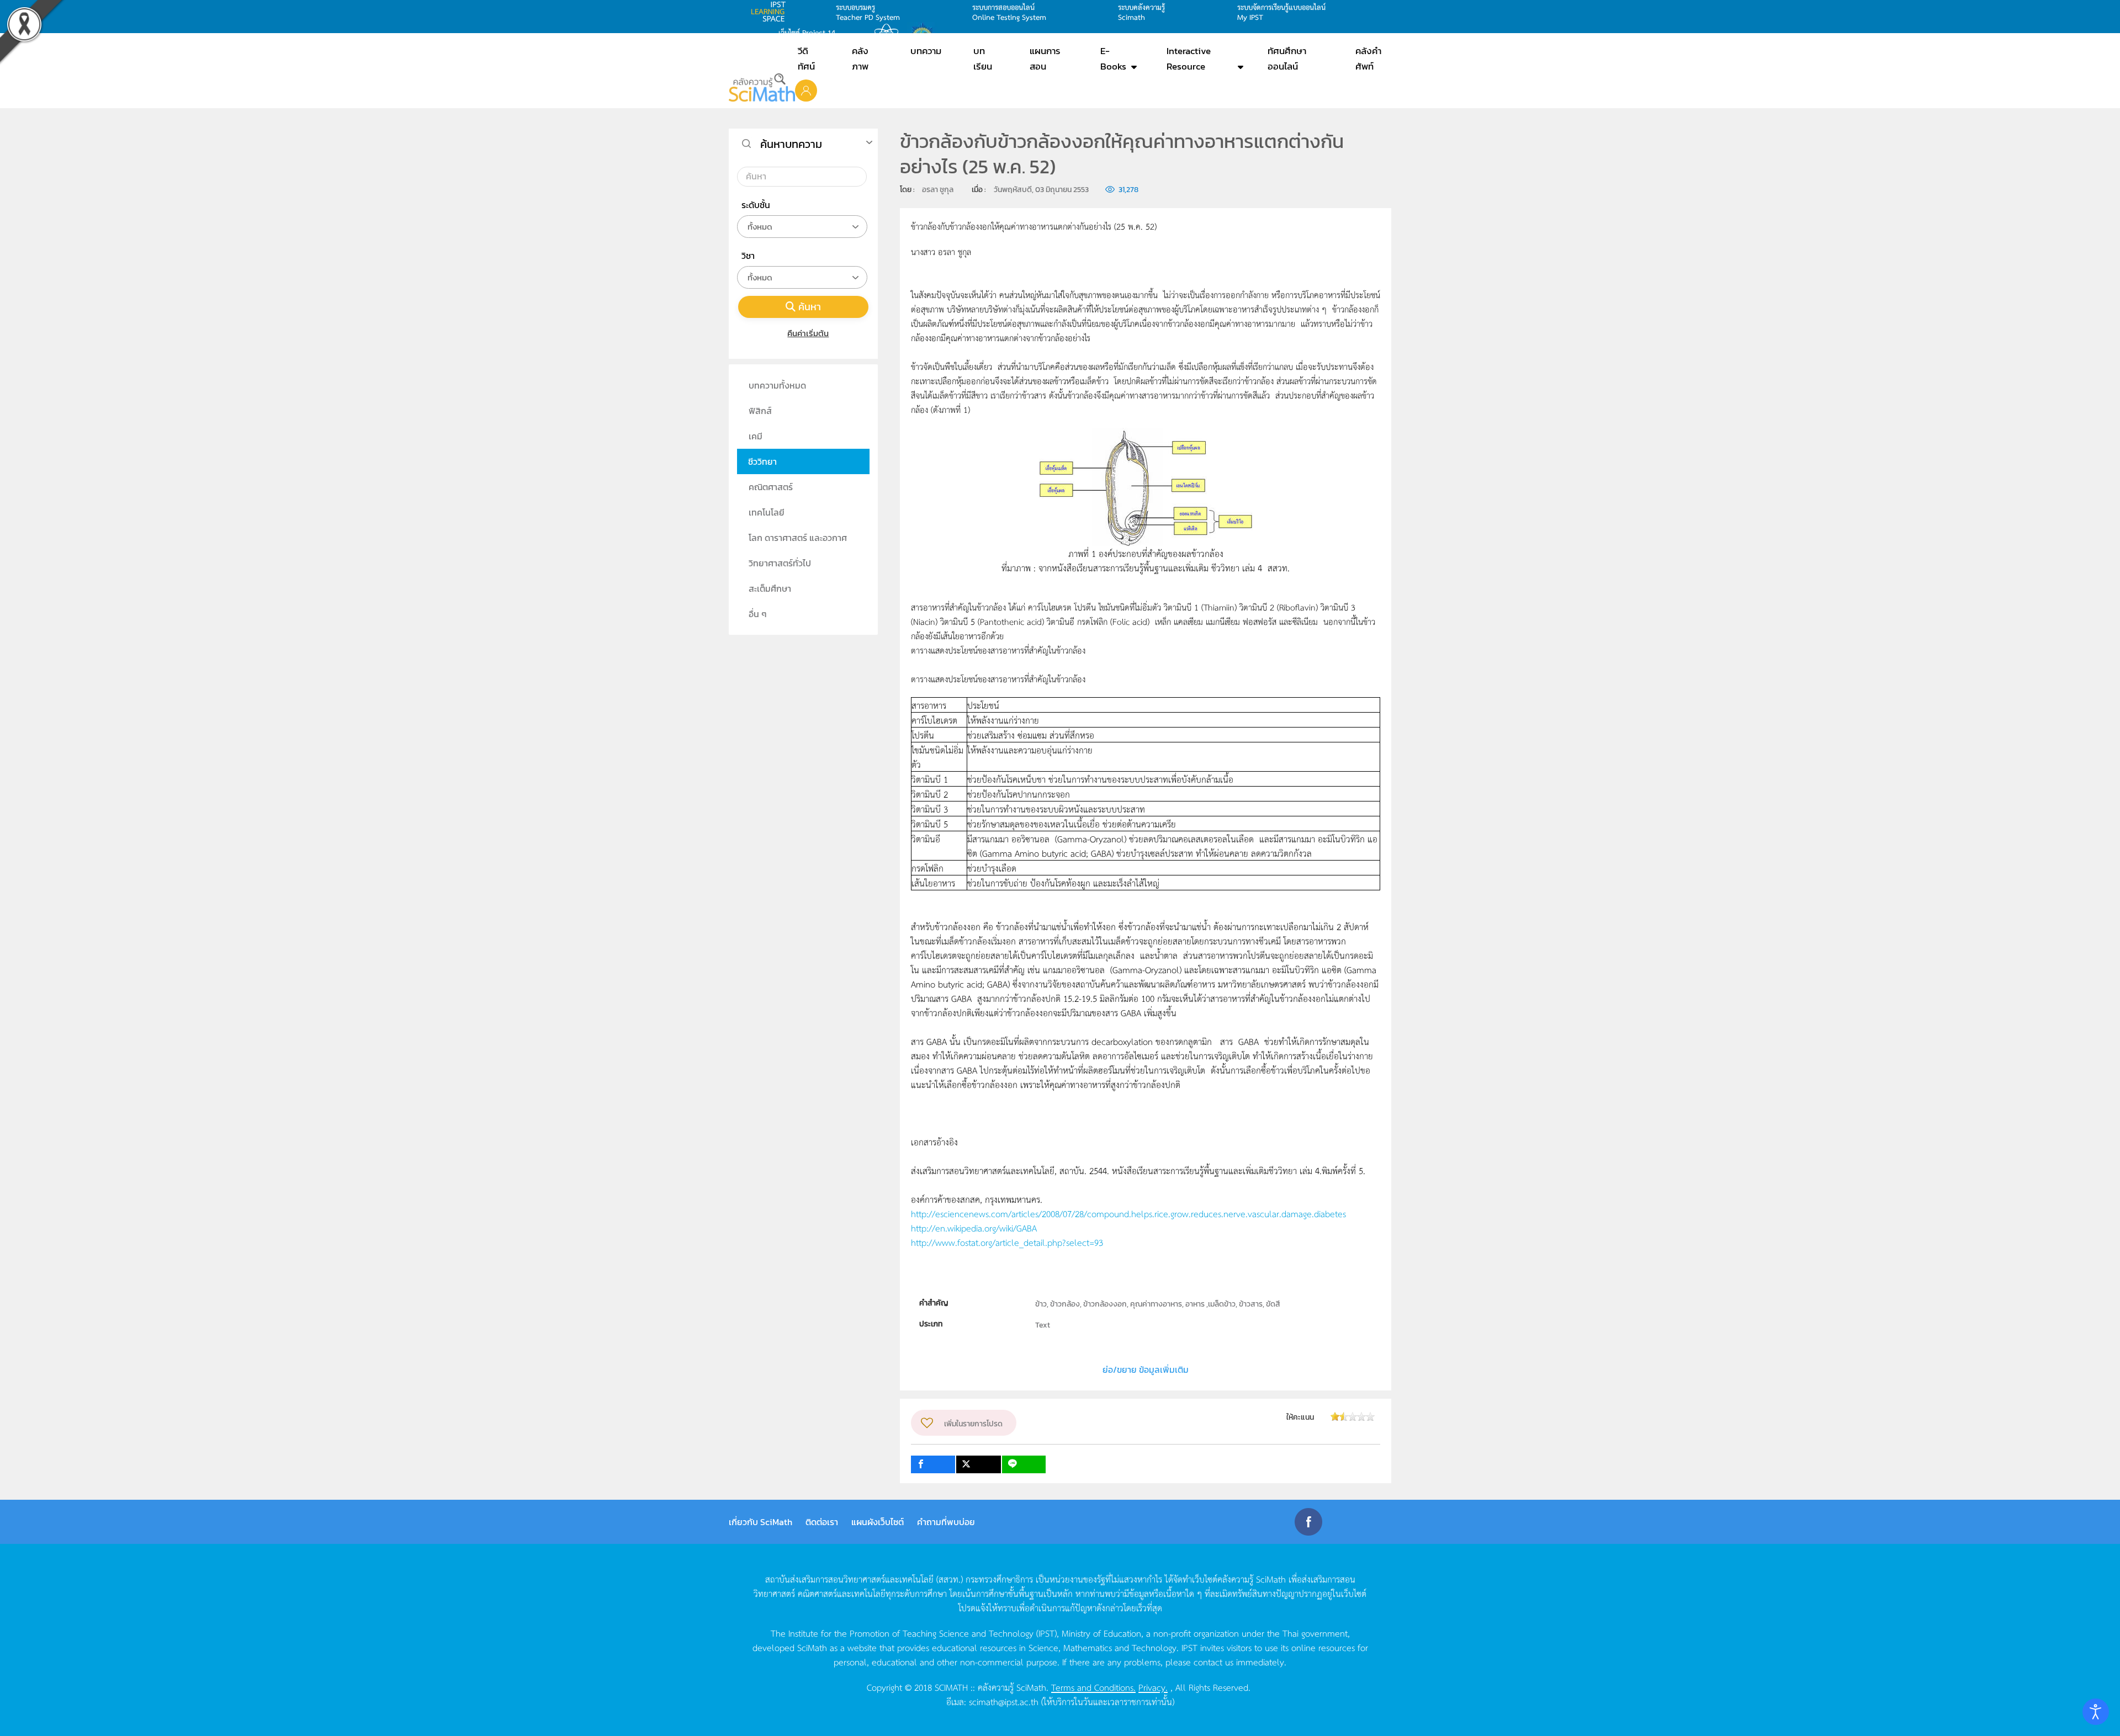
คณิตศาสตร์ (771, 487)
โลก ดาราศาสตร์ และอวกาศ (798, 538)
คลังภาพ (860, 59)
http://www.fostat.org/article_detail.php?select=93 (1007, 1242)
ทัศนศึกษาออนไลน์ (1287, 59)
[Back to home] (762, 87)
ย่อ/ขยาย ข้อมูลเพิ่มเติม (1146, 1369)
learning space (771, 12)
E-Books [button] (1113, 59)
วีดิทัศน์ (806, 59)
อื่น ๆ (758, 614)
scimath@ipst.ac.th (1004, 1701)
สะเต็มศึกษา (770, 588)
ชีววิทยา (762, 461)
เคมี (756, 436)
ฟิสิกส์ (760, 411)
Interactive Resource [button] (1189, 59)
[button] (806, 90)
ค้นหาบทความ (791, 144)
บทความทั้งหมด (777, 385)
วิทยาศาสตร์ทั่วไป (780, 563)
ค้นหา (810, 307)
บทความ (926, 51)
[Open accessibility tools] (2096, 1712)
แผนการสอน (1045, 59)
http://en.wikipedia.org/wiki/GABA (974, 1228)
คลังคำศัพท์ (1368, 59)
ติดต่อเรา (822, 1522)
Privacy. (1153, 1687)
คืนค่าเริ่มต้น (808, 333)
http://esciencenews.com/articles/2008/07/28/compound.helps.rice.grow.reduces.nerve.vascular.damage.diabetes (1128, 1213)
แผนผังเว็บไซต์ (878, 1522)
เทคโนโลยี (767, 512)
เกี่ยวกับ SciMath (760, 1522)
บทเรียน (983, 59)
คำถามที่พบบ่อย (946, 1522)
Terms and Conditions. (1093, 1687)
